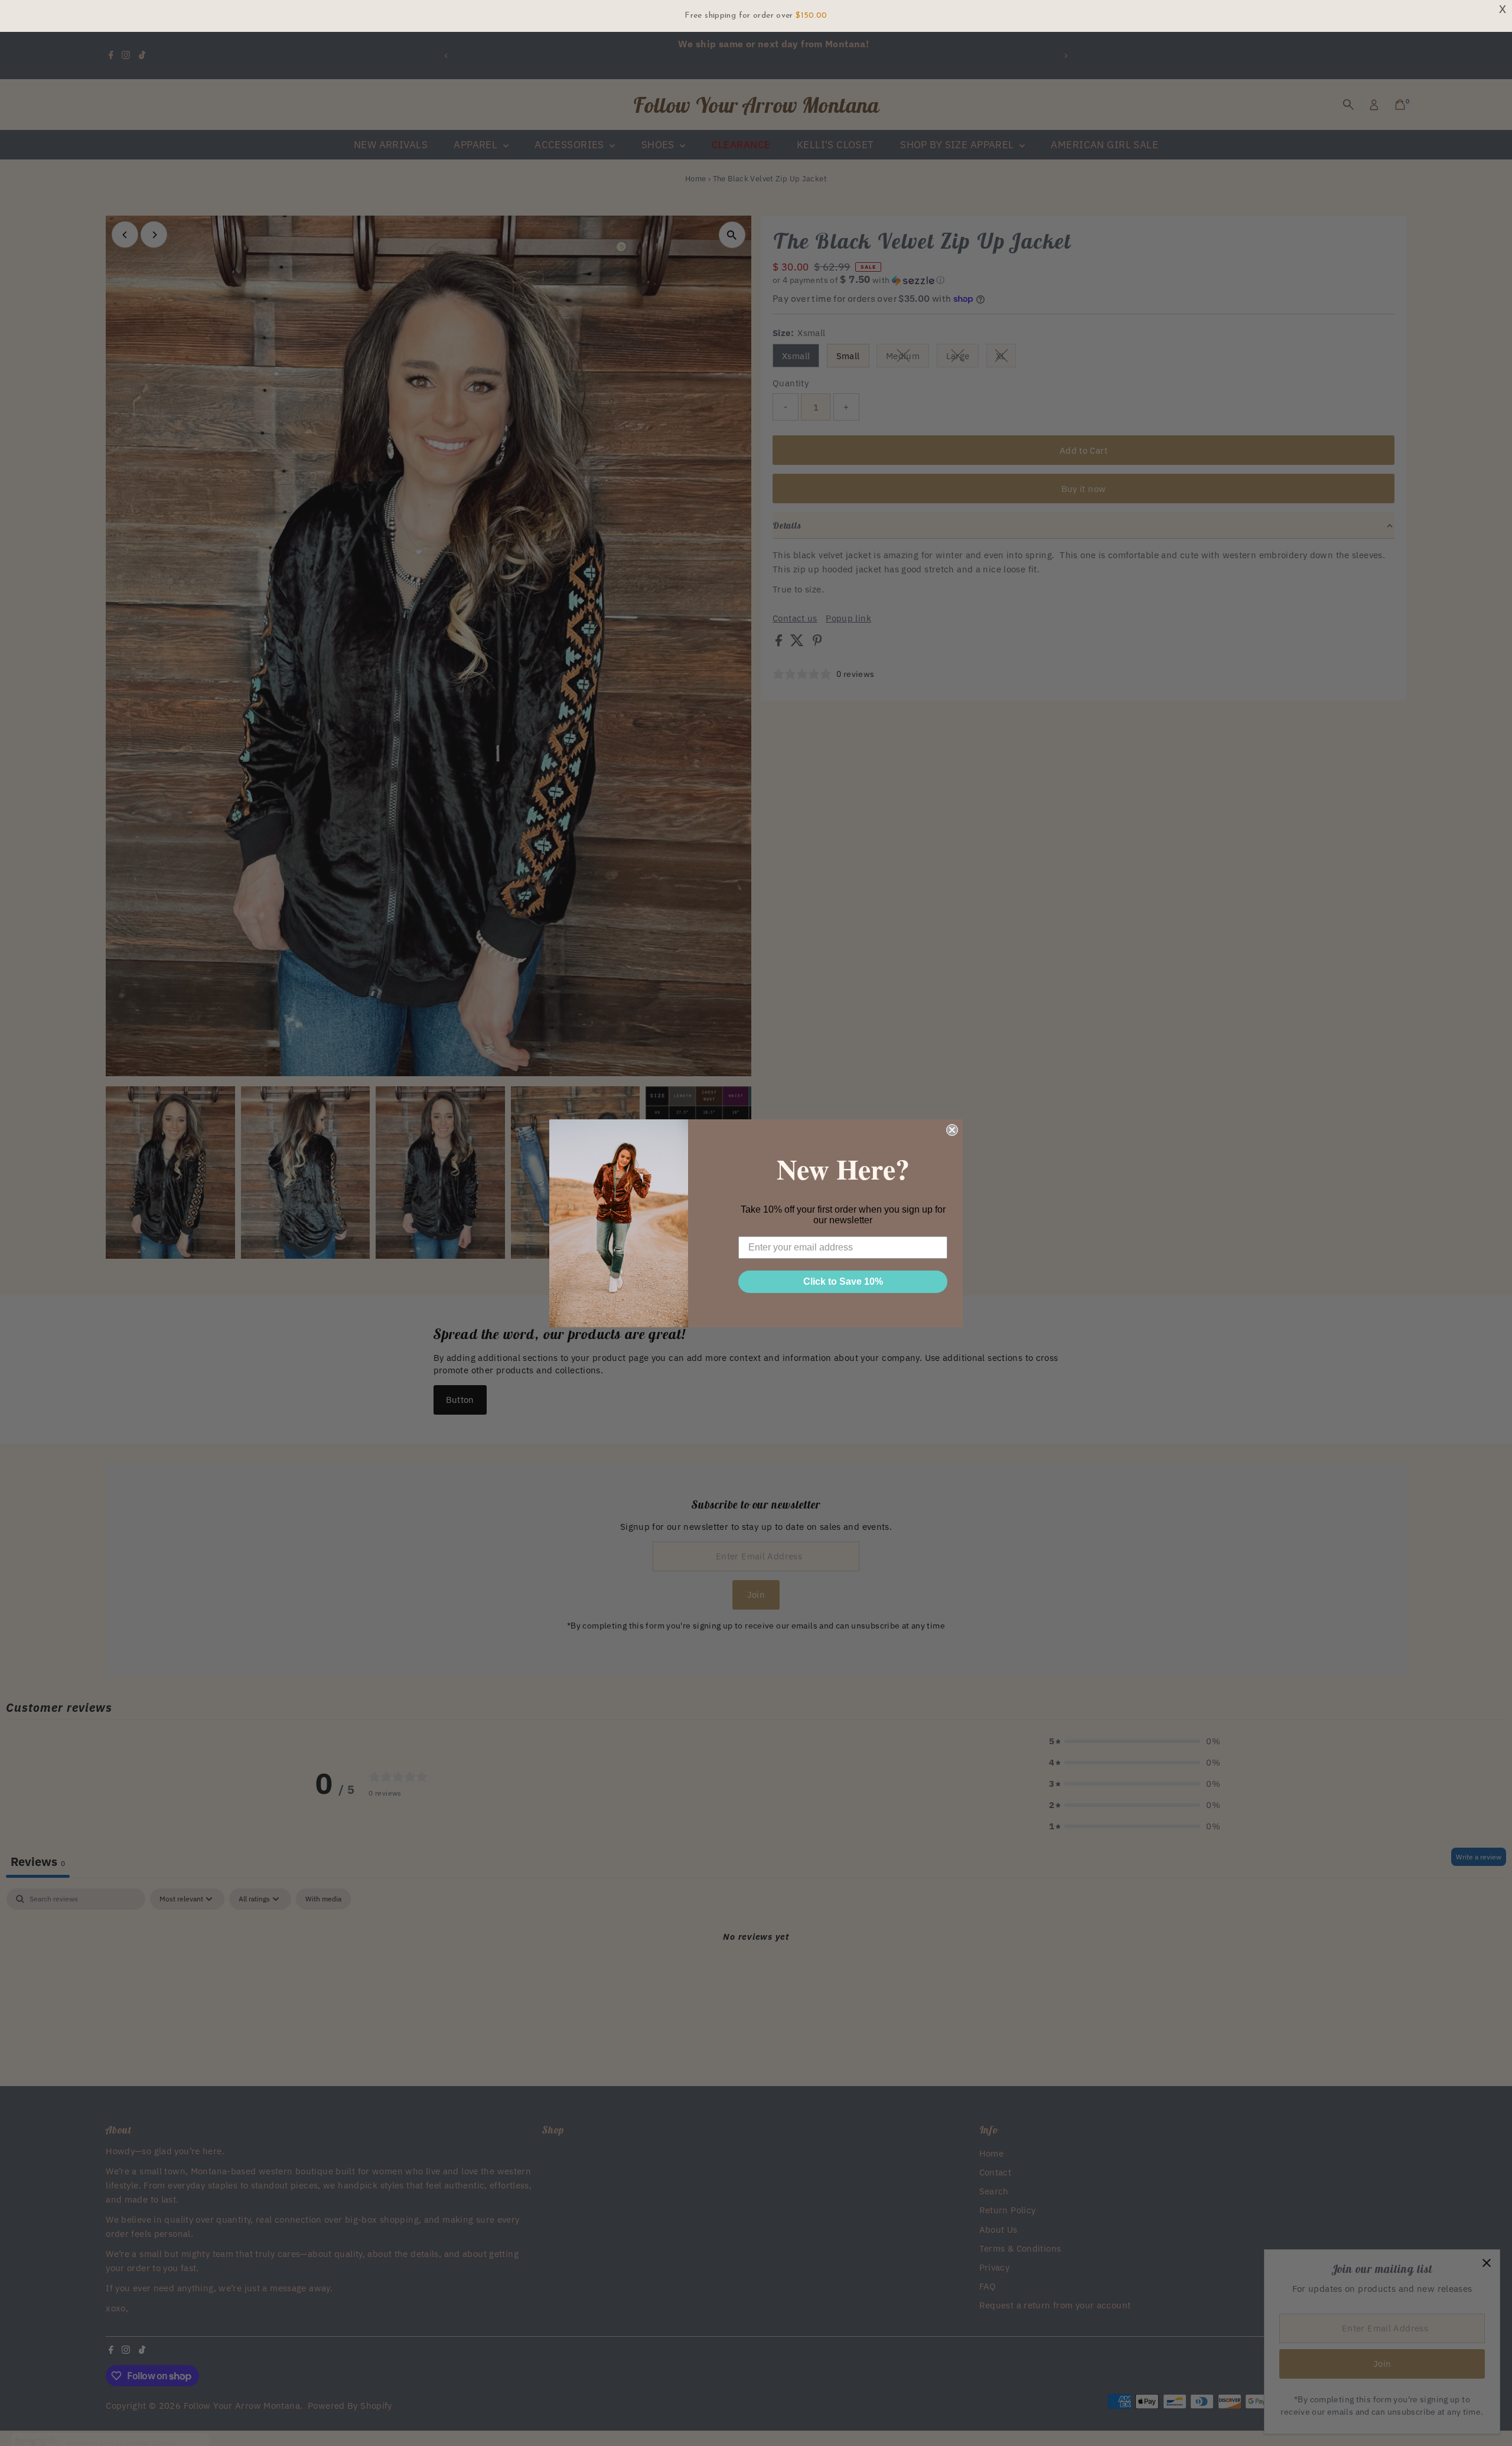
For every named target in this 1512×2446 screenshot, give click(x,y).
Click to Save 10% (843, 1281)
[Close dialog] (952, 1130)
